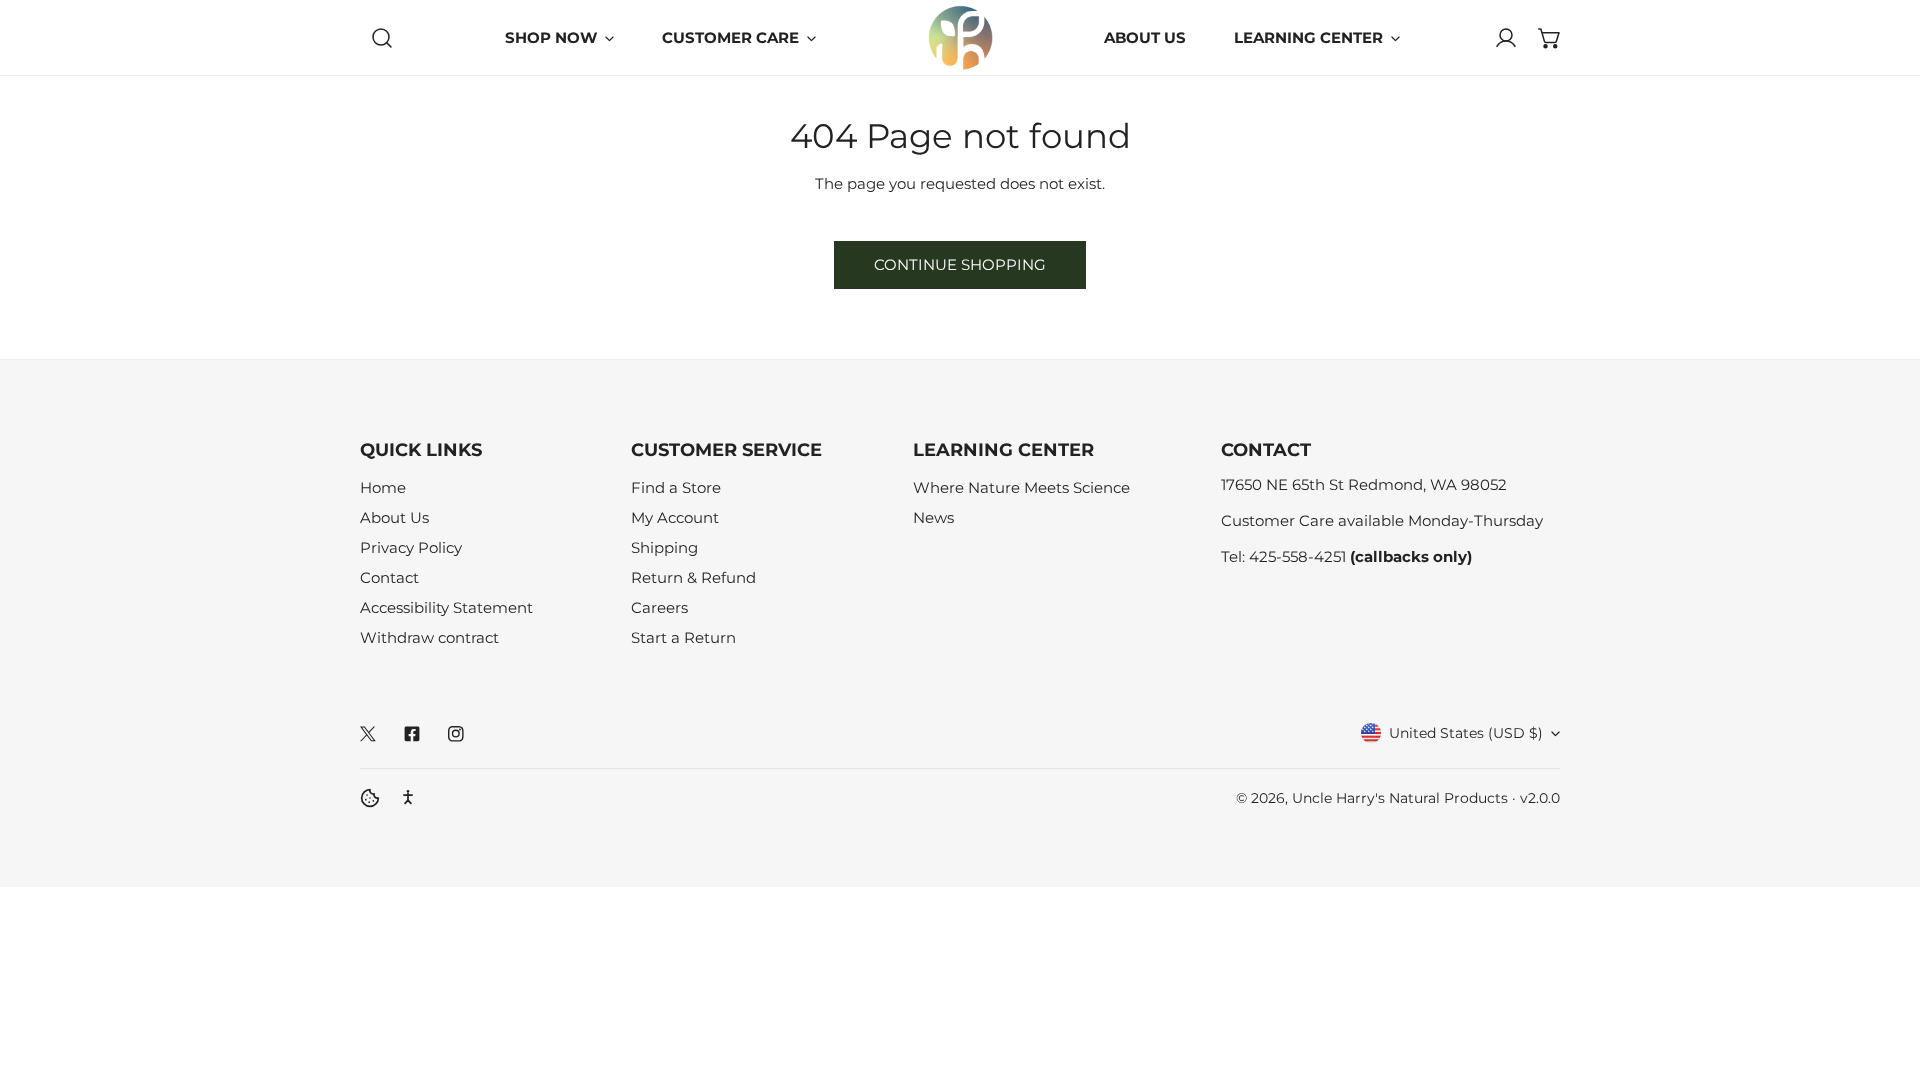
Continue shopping (960, 264)
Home (383, 487)
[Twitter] (368, 734)
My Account (675, 517)
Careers (659, 607)
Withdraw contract (429, 637)
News (933, 517)
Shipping (664, 547)
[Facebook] (412, 734)
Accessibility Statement (446, 607)
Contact (389, 577)
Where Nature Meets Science (1021, 487)
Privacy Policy (411, 547)
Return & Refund (693, 577)
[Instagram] (456, 734)
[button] (1550, 38)
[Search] (382, 38)
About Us (394, 517)
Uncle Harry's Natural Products (1402, 798)
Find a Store (676, 487)
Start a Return (683, 637)
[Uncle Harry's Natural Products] (960, 37)
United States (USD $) (1466, 733)
